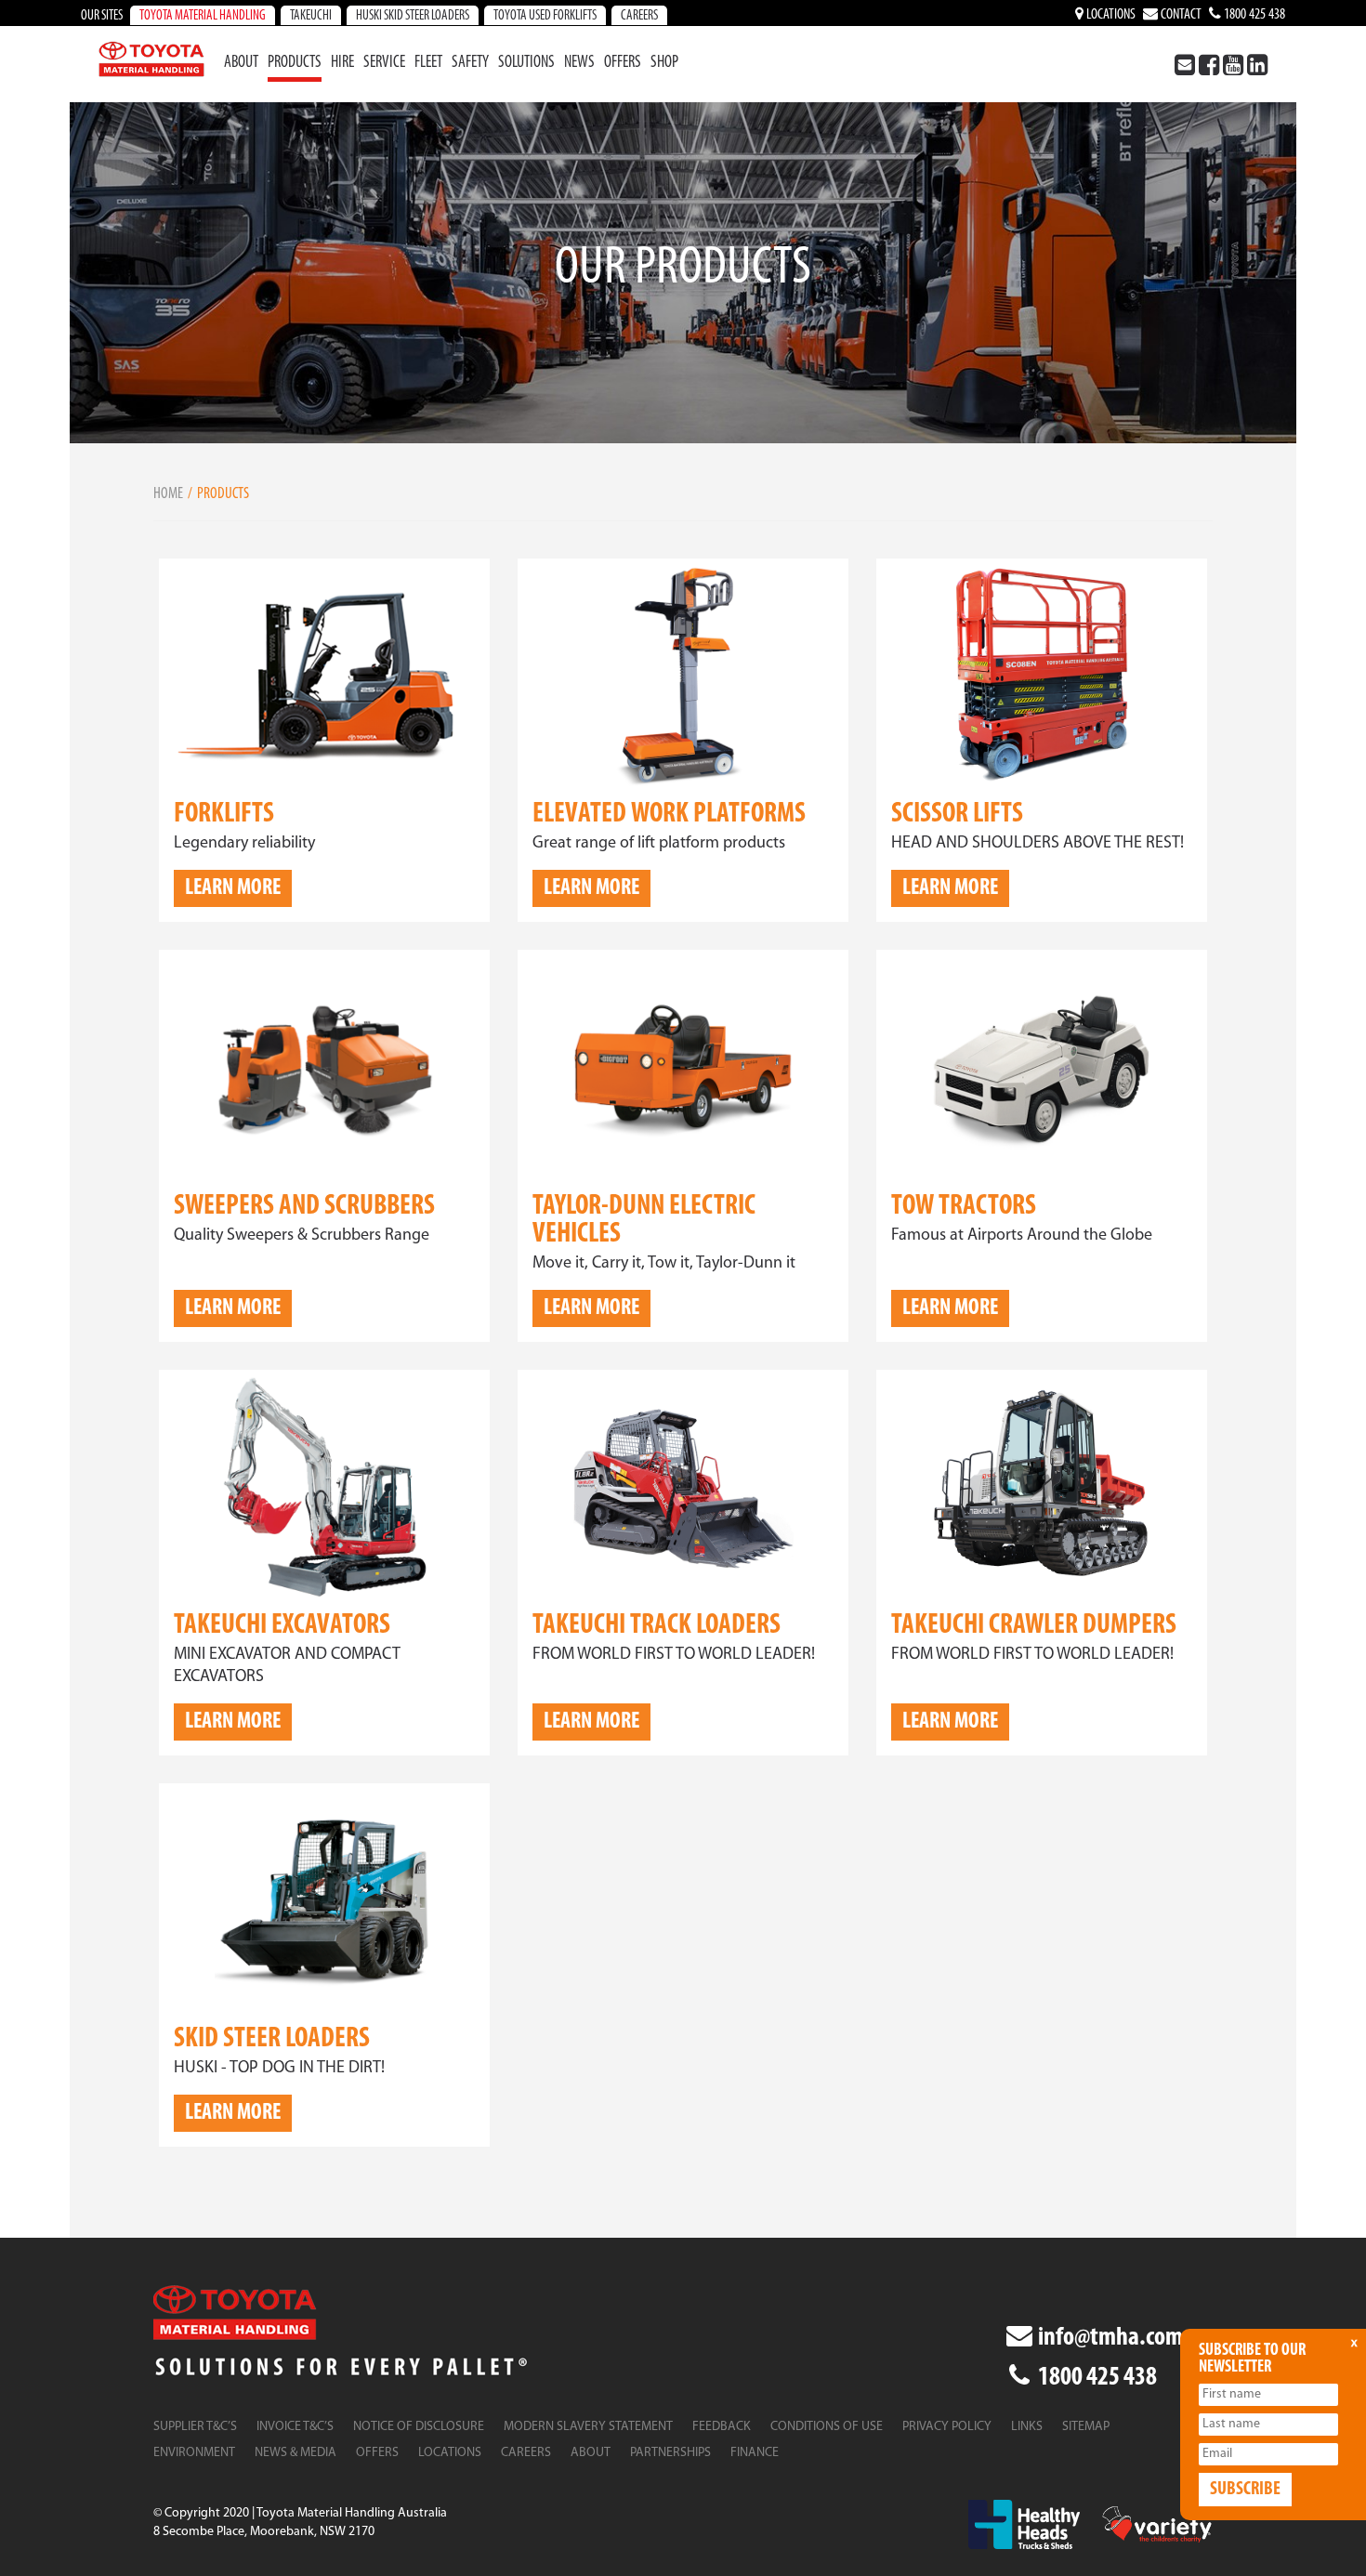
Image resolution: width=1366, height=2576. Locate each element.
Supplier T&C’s (195, 2427)
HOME (168, 494)
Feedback (722, 2427)
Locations (1110, 15)
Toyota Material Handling (203, 16)
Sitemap (1086, 2427)
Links (1027, 2427)
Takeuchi (311, 16)
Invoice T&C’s (295, 2427)
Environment (194, 2453)
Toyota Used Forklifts (545, 16)
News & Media (296, 2453)
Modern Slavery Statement (588, 2427)
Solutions (526, 63)
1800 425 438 (1253, 15)
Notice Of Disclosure (419, 2427)
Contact (1180, 15)
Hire (342, 63)
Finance (755, 2453)
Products (295, 63)
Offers (623, 63)
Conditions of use (827, 2427)
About (241, 63)
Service (384, 63)
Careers (639, 16)
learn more (233, 888)
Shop (664, 63)
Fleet (428, 63)
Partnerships (670, 2453)
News (579, 63)
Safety (470, 63)
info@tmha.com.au (1123, 2338)
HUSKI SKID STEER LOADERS (413, 16)
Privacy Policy (947, 2427)
